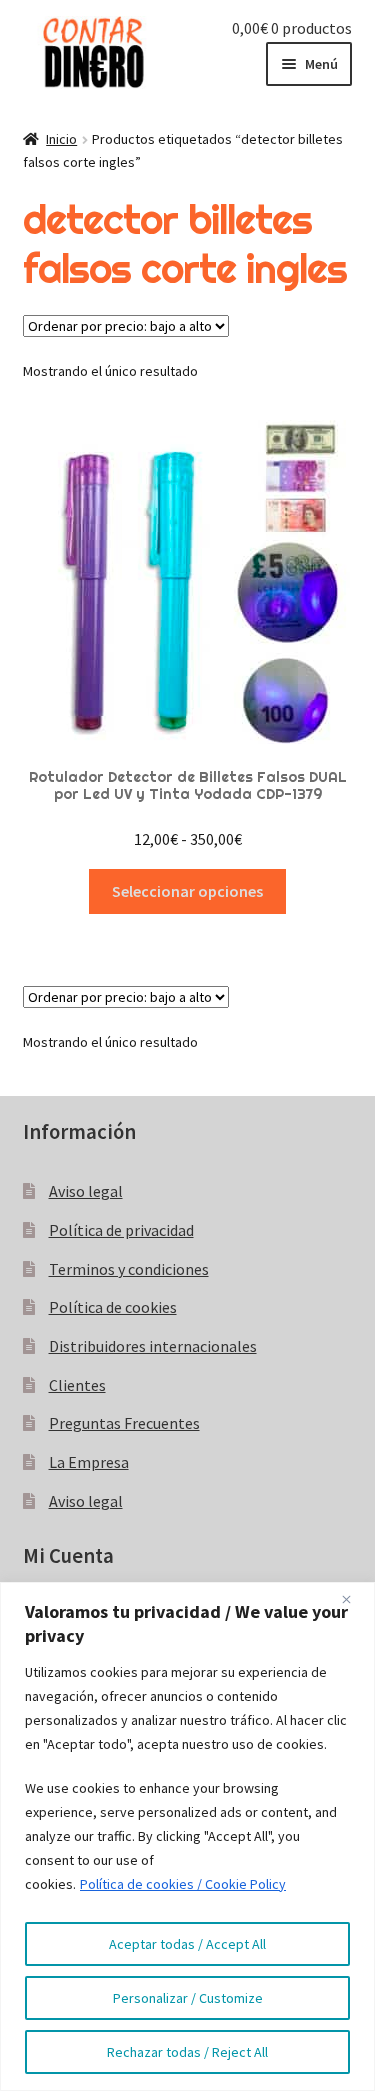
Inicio (61, 139)
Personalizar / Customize (188, 1998)
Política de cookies (113, 1307)
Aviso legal (86, 1191)
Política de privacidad (121, 1230)
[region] (187, 1836)
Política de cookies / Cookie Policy (183, 1884)
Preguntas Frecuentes (124, 1423)
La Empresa (89, 1462)
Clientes (77, 1385)
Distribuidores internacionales (153, 1346)
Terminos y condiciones (129, 1269)
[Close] (354, 1599)
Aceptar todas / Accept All (187, 1944)
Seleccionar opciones (187, 891)
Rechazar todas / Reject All (187, 2052)
